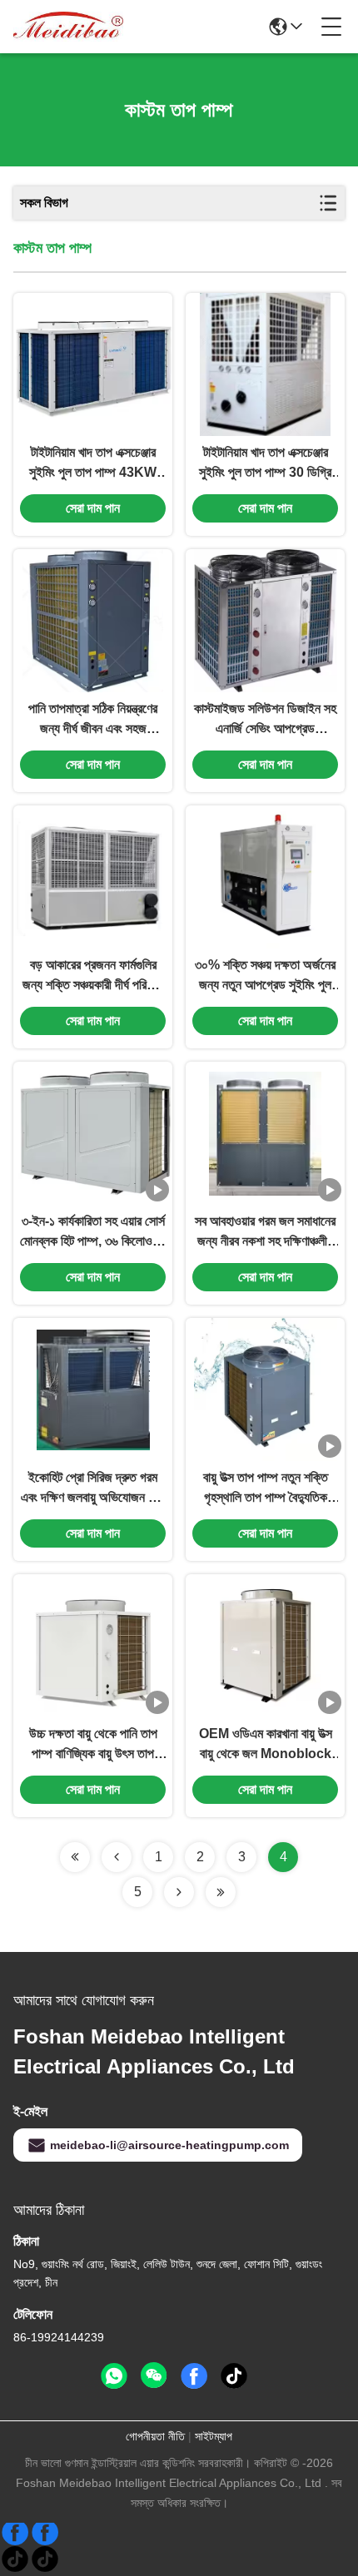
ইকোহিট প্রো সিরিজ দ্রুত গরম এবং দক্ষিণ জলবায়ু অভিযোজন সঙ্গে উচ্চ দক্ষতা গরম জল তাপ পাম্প (93, 1489)
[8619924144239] (114, 2376)
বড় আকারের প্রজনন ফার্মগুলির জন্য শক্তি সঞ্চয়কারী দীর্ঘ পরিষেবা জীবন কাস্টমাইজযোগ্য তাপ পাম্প (93, 976)
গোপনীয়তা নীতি (155, 2436)
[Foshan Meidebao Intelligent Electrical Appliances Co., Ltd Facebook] (194, 2376)
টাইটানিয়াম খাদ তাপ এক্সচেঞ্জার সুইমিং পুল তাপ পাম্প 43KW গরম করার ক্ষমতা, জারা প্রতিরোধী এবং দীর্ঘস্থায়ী (93, 464)
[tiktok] (234, 2376)
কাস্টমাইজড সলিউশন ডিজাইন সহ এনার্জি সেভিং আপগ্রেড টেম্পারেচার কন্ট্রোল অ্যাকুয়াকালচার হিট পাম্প (265, 720)
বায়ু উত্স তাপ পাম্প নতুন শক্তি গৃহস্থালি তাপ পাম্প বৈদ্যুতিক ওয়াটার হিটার (266, 1489)
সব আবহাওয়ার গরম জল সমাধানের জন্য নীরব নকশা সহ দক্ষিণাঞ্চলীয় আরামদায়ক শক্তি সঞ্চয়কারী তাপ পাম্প (265, 1233)
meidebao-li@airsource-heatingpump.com (169, 2145)
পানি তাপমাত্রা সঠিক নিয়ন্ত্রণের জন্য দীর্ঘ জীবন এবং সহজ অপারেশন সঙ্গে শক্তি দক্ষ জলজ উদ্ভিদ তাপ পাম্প (93, 720)
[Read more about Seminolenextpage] (75, 1857)
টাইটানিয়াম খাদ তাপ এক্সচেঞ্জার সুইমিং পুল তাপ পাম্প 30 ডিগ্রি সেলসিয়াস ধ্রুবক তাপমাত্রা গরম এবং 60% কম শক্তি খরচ (266, 464)
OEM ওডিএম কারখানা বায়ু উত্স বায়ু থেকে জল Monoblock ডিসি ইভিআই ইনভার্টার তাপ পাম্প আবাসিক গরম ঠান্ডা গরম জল (265, 1745)
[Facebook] (30, 2539)
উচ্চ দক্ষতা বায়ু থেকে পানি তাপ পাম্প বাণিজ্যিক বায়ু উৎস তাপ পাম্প (93, 1745)
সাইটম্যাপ (214, 2436)
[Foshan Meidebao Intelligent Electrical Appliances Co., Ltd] (68, 27)
